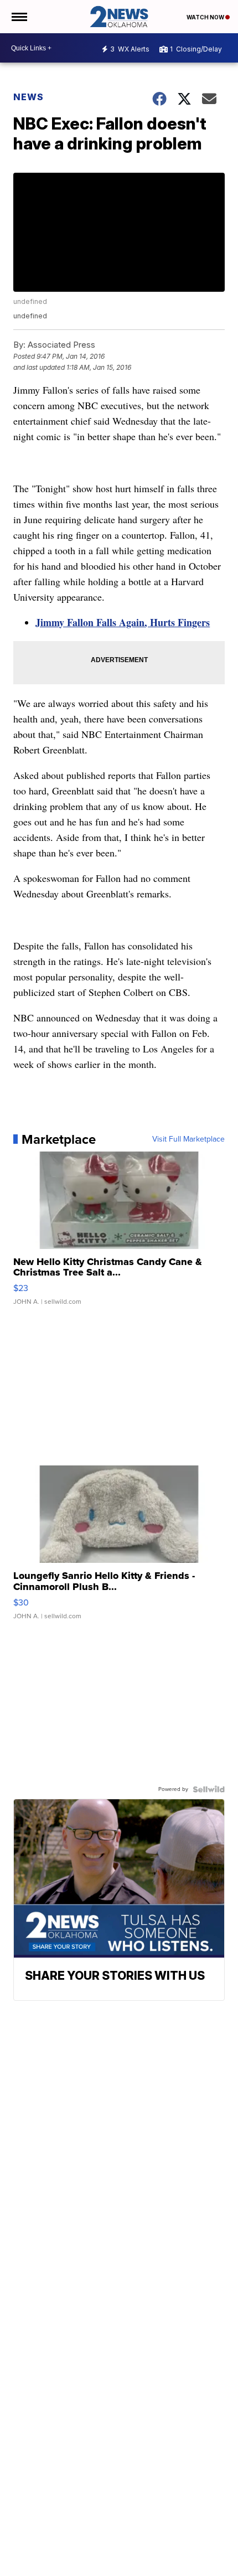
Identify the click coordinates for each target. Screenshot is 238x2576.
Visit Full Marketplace (188, 1139)
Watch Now (206, 17)
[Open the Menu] (19, 17)
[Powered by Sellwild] (209, 1789)
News (29, 97)
